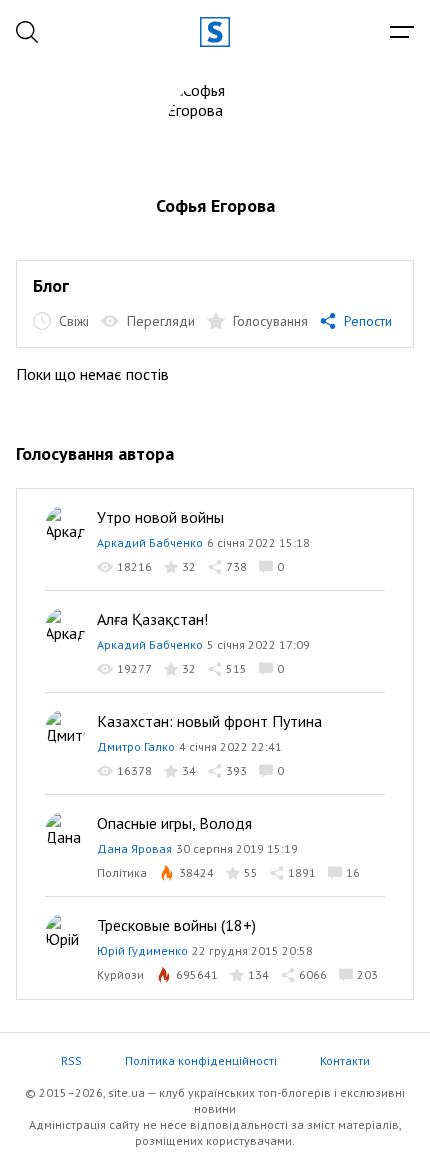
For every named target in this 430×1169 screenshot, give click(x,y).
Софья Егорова (215, 205)
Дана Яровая (134, 848)
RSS (71, 1060)
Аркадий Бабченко (150, 542)
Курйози (120, 974)
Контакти (345, 1060)
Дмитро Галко (136, 746)
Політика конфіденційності (201, 1060)
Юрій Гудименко (142, 950)
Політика (122, 872)
